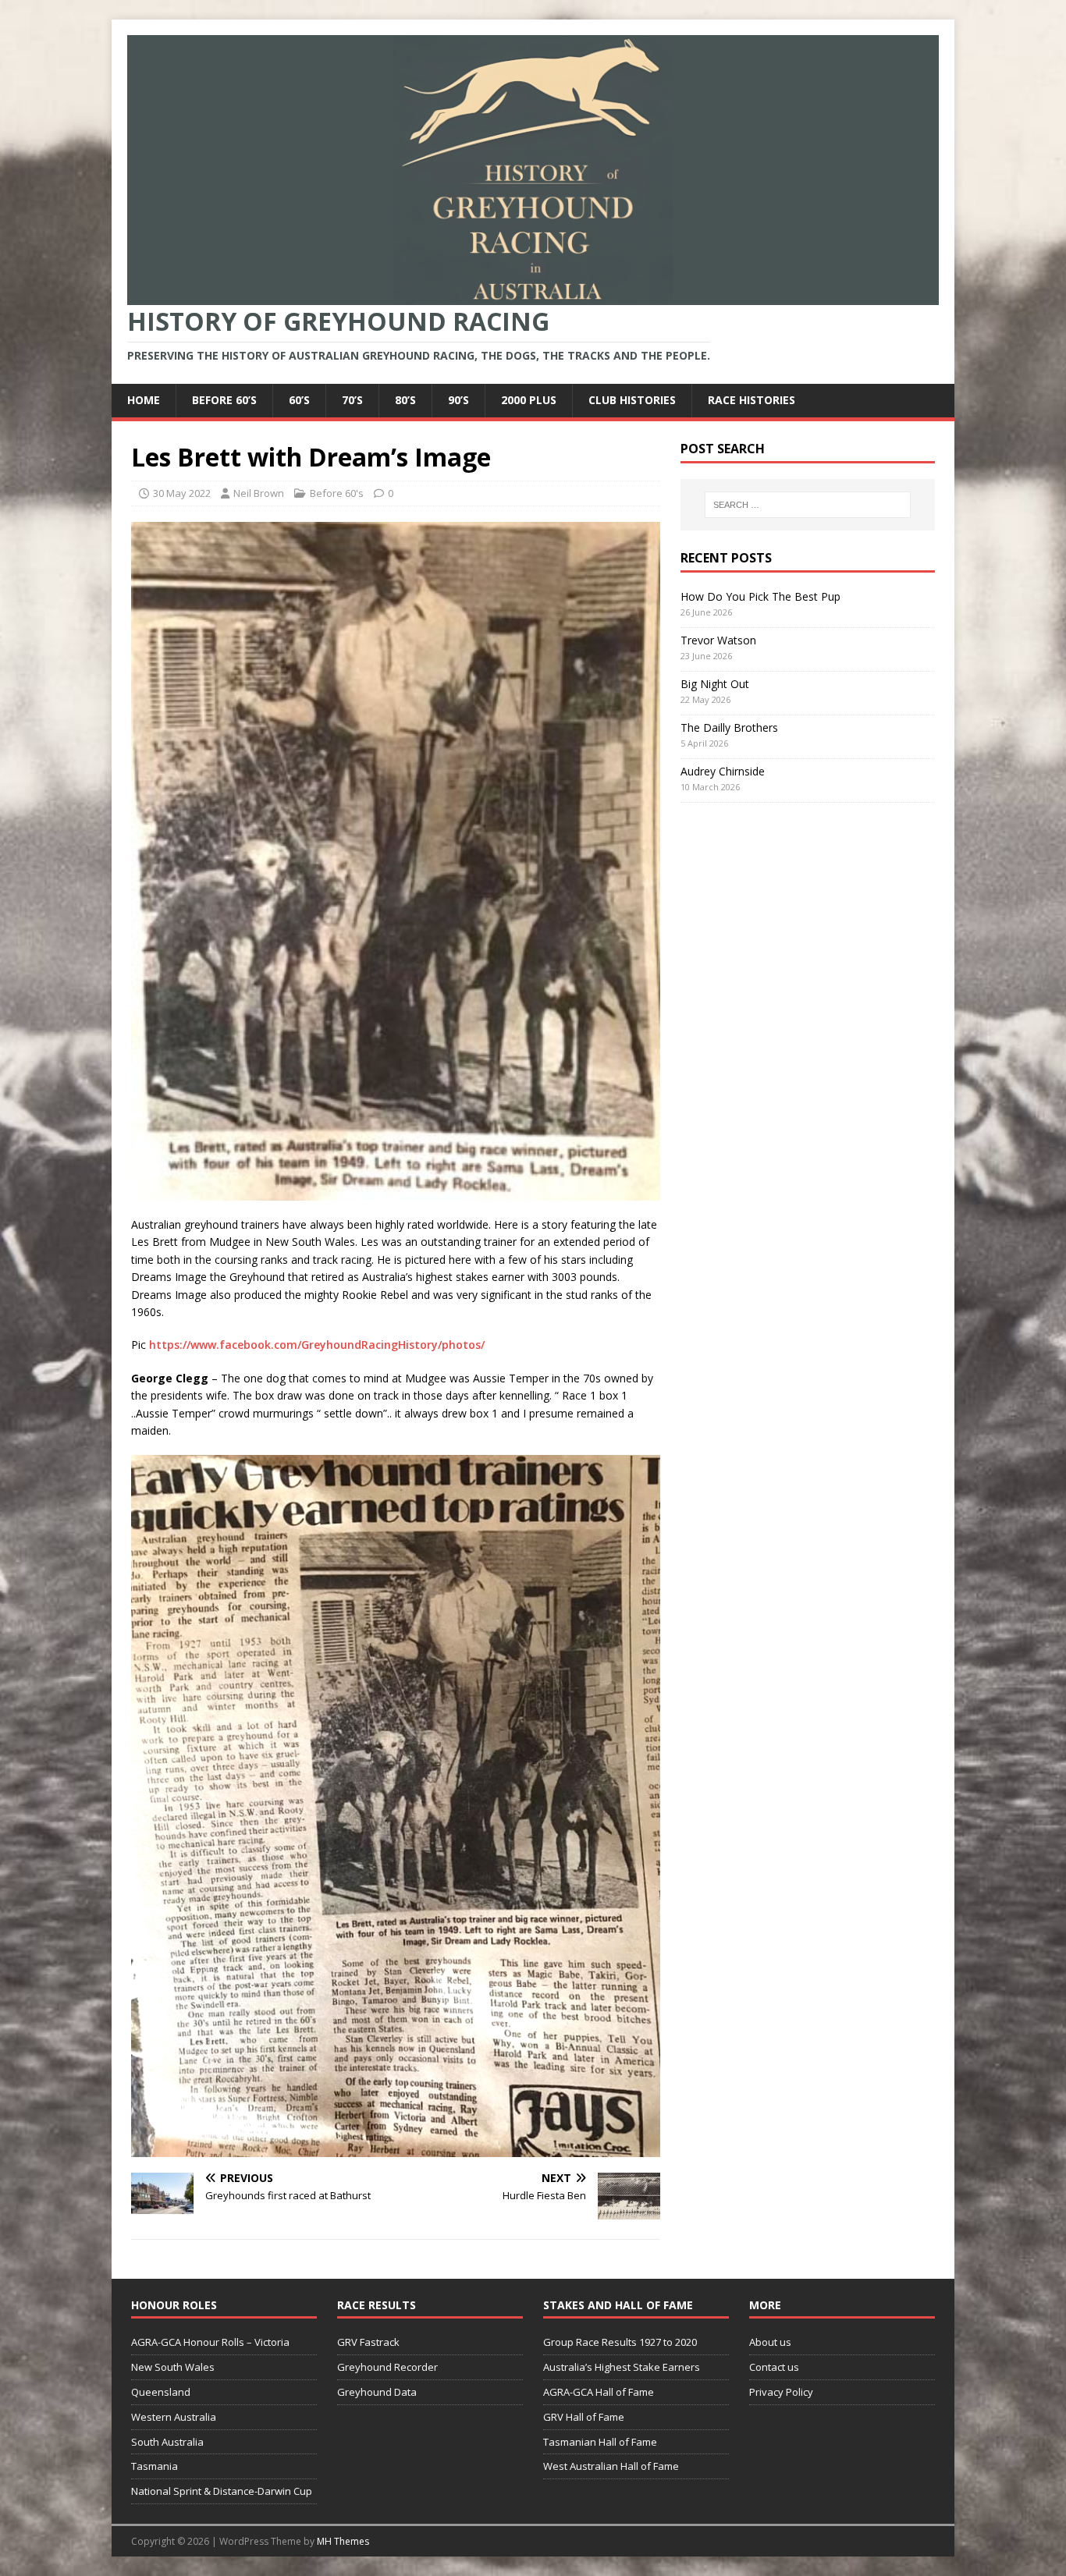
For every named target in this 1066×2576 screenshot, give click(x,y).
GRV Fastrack (368, 2342)
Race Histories (752, 400)
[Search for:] (808, 505)
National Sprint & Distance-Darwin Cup (222, 2491)
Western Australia (174, 2417)
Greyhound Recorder (387, 2367)
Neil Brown (259, 493)
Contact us (774, 2367)
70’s (352, 400)
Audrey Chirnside (723, 771)
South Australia (167, 2442)
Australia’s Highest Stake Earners (622, 2367)
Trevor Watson (718, 640)
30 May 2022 (182, 493)
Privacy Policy (781, 2392)
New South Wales (173, 2367)
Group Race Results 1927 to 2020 (620, 2342)
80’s (405, 400)
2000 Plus (529, 400)
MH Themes (343, 2541)
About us (770, 2342)
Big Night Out (715, 684)
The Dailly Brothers (729, 727)
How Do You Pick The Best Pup (760, 596)
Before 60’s (224, 400)
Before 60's (337, 493)
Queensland (161, 2392)
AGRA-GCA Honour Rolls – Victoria (210, 2342)
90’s (458, 400)
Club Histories (632, 400)
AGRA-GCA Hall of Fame (599, 2392)
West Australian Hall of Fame (611, 2466)
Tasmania (155, 2466)
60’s (299, 400)
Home (144, 400)
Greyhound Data (377, 2392)
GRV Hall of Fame (584, 2417)
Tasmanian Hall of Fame (600, 2442)
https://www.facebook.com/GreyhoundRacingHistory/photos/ (317, 1345)
